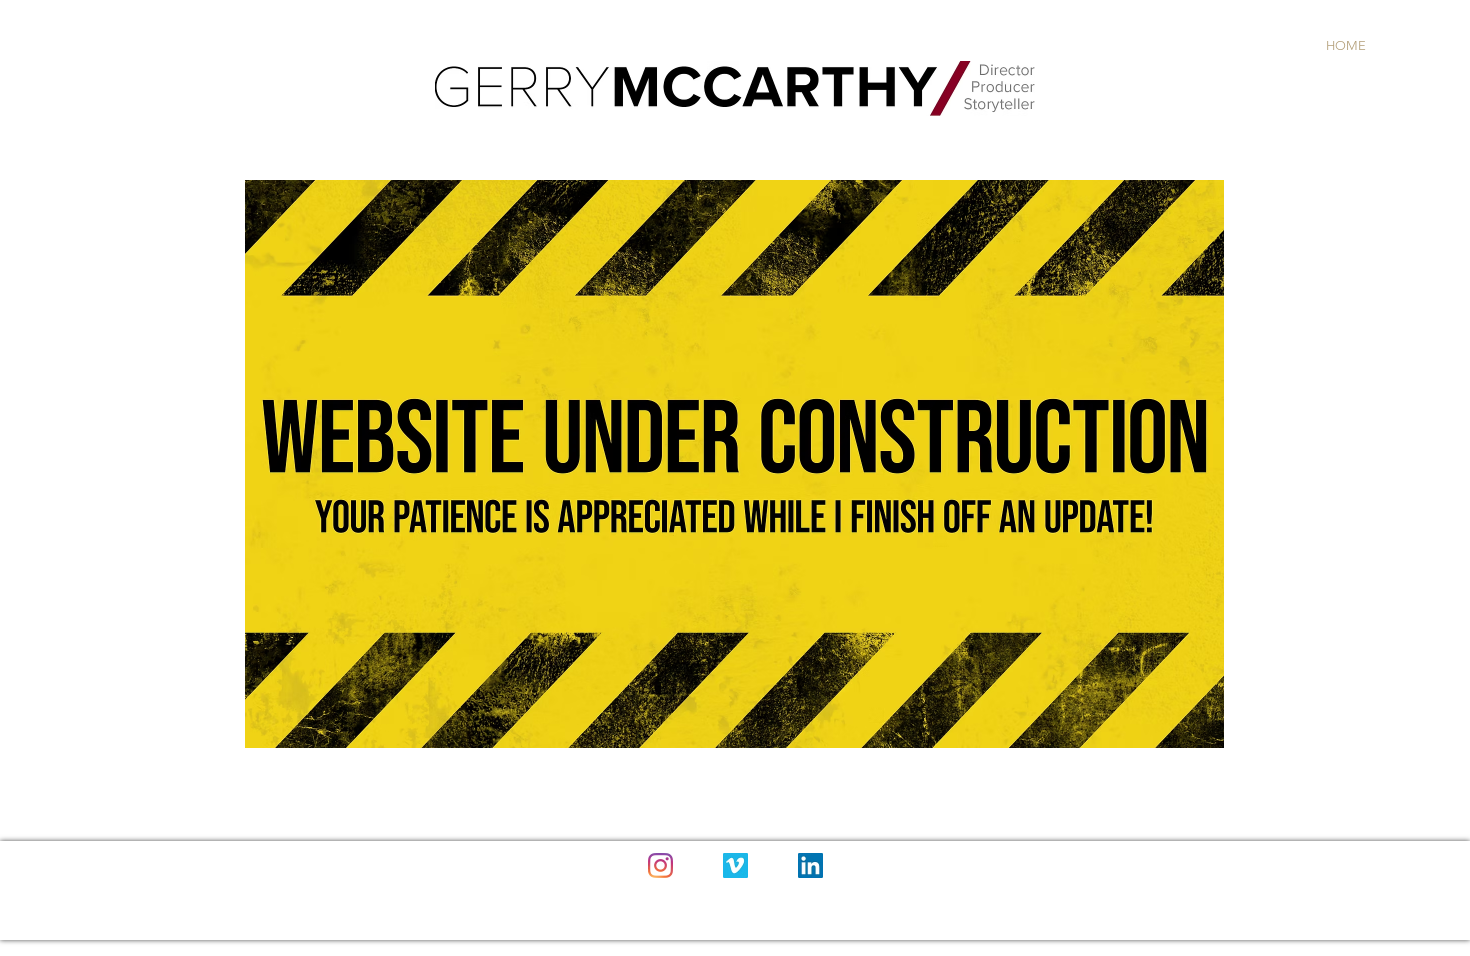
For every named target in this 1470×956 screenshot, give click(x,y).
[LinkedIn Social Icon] (810, 865)
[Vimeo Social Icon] (735, 865)
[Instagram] (660, 865)
